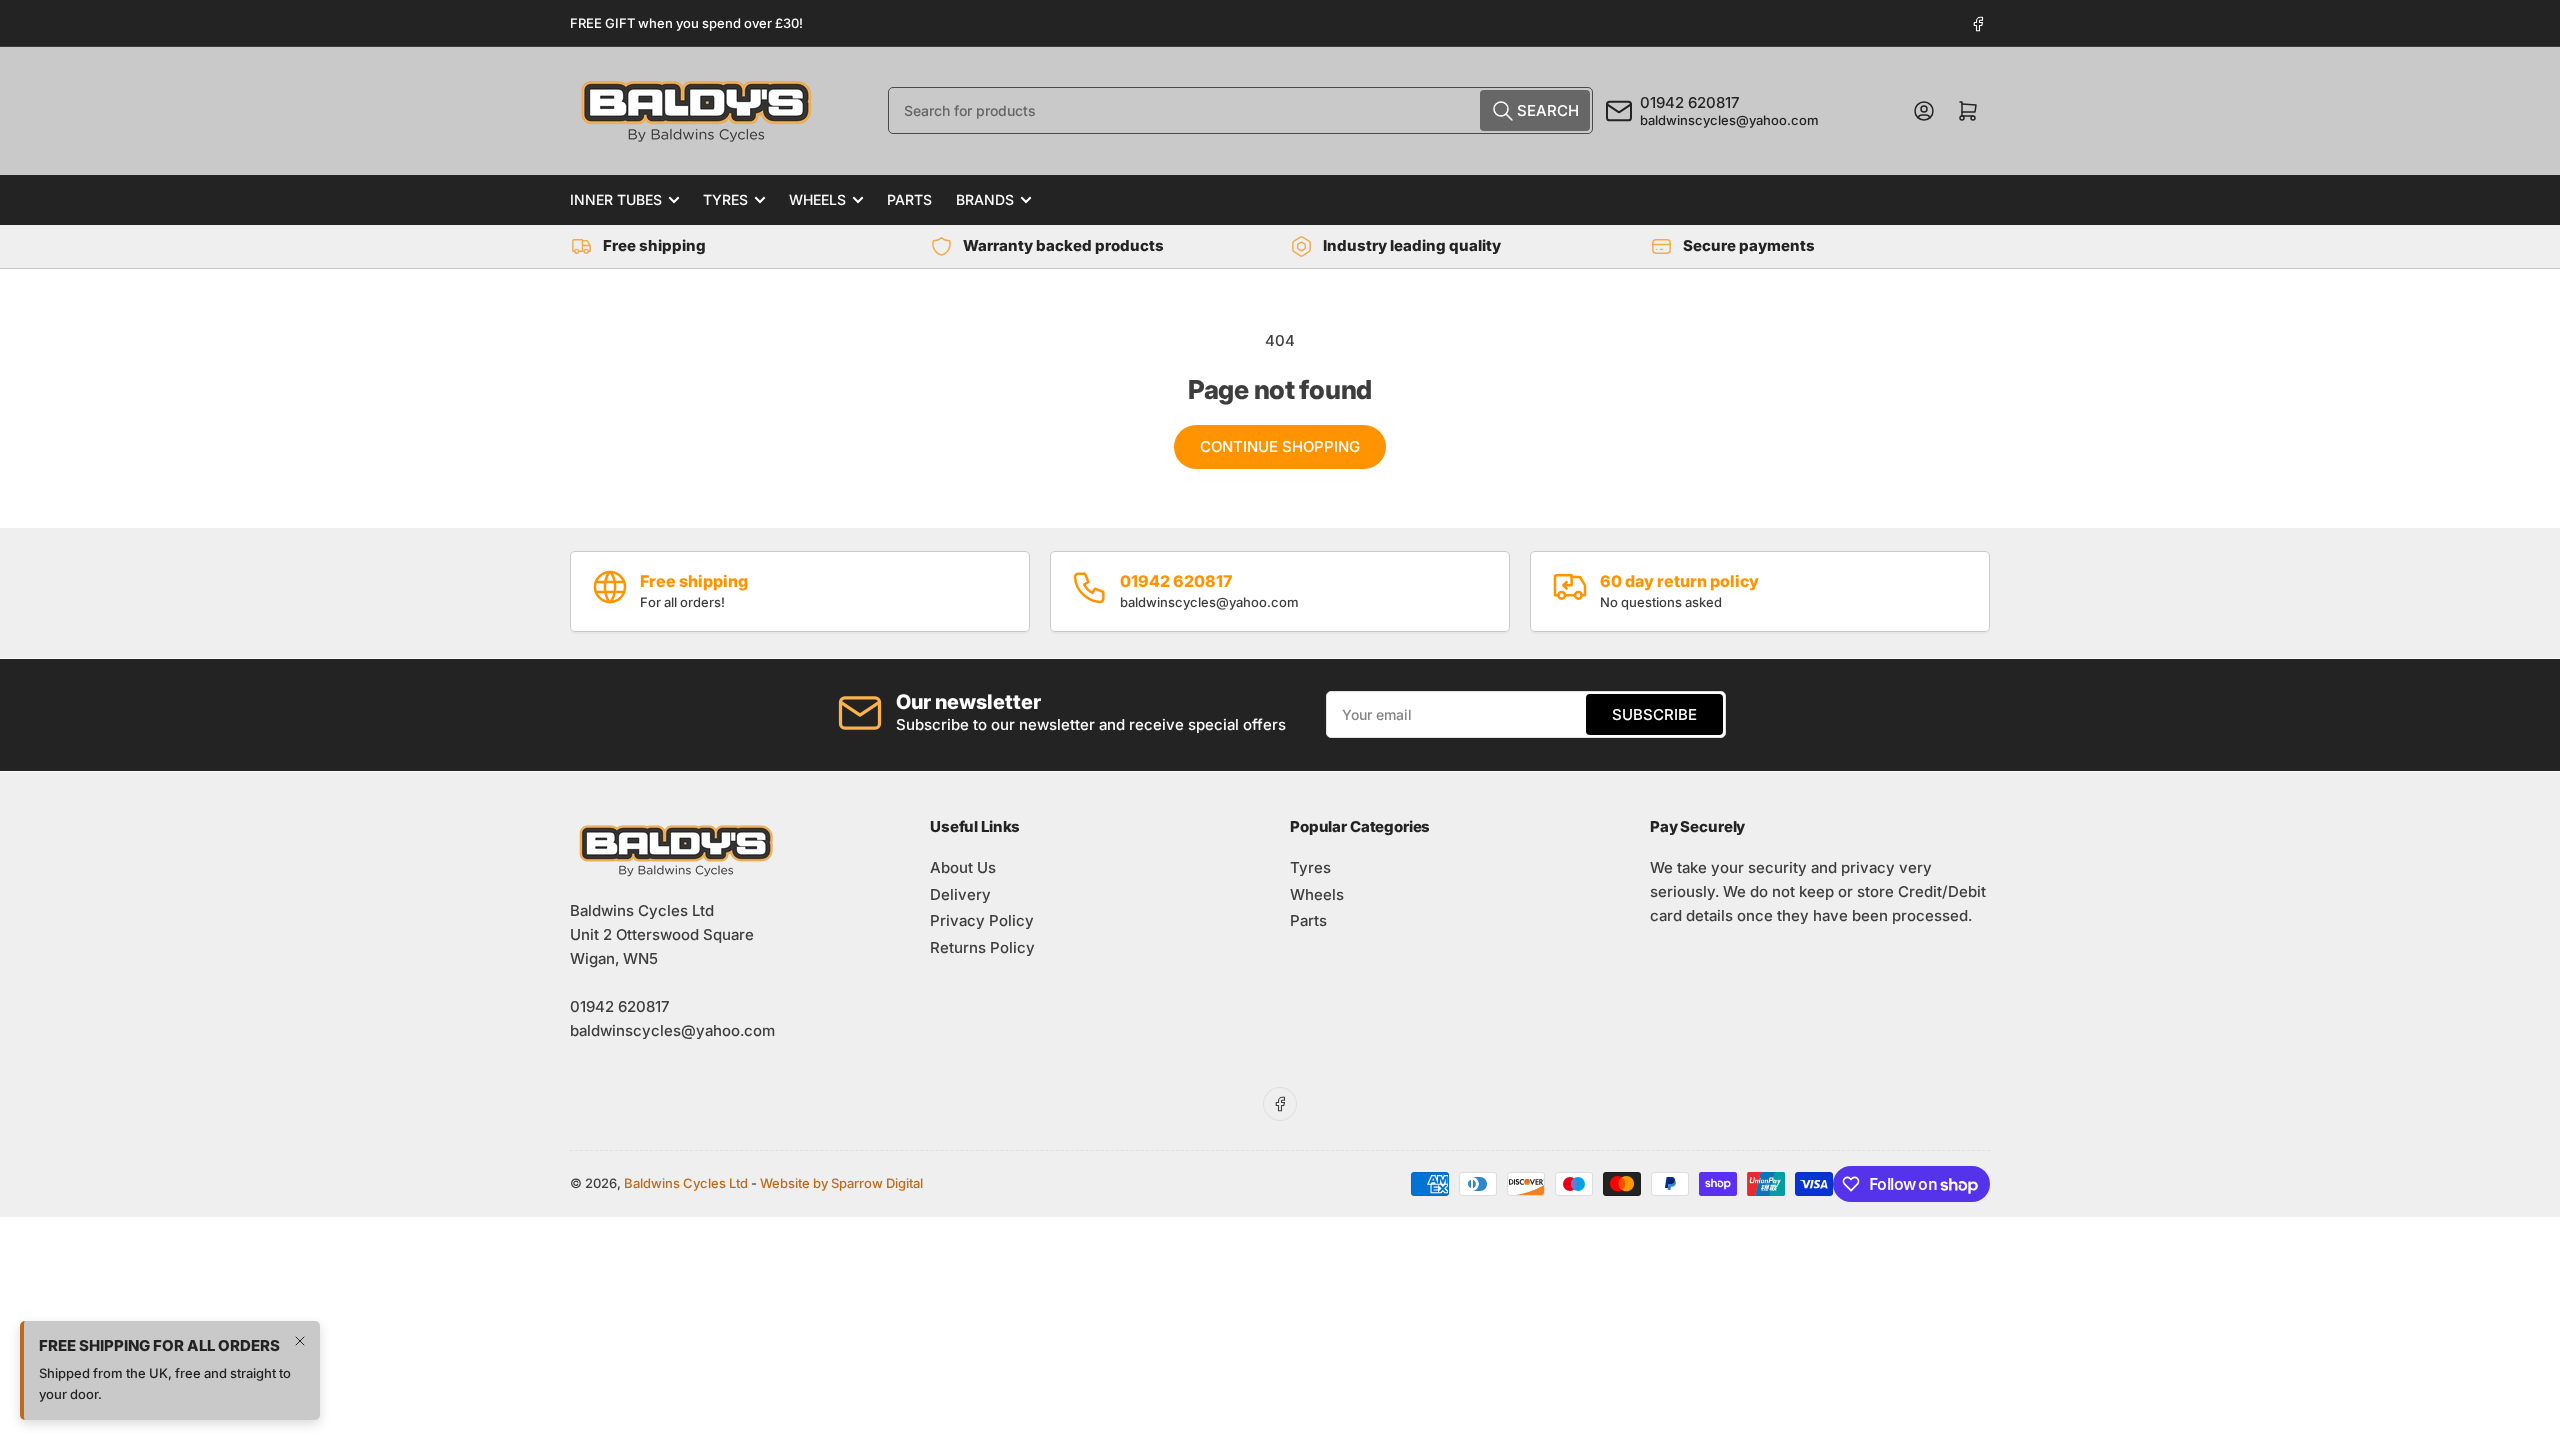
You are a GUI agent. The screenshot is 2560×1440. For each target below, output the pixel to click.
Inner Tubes (616, 199)
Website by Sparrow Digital (841, 1183)
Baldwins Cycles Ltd (686, 1183)
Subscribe (1654, 714)
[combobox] (1240, 110)
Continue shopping (1280, 446)
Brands (985, 199)
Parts (909, 199)
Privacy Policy (982, 920)
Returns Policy (982, 947)
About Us (963, 867)
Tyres (725, 199)
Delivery (960, 894)
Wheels (817, 199)
